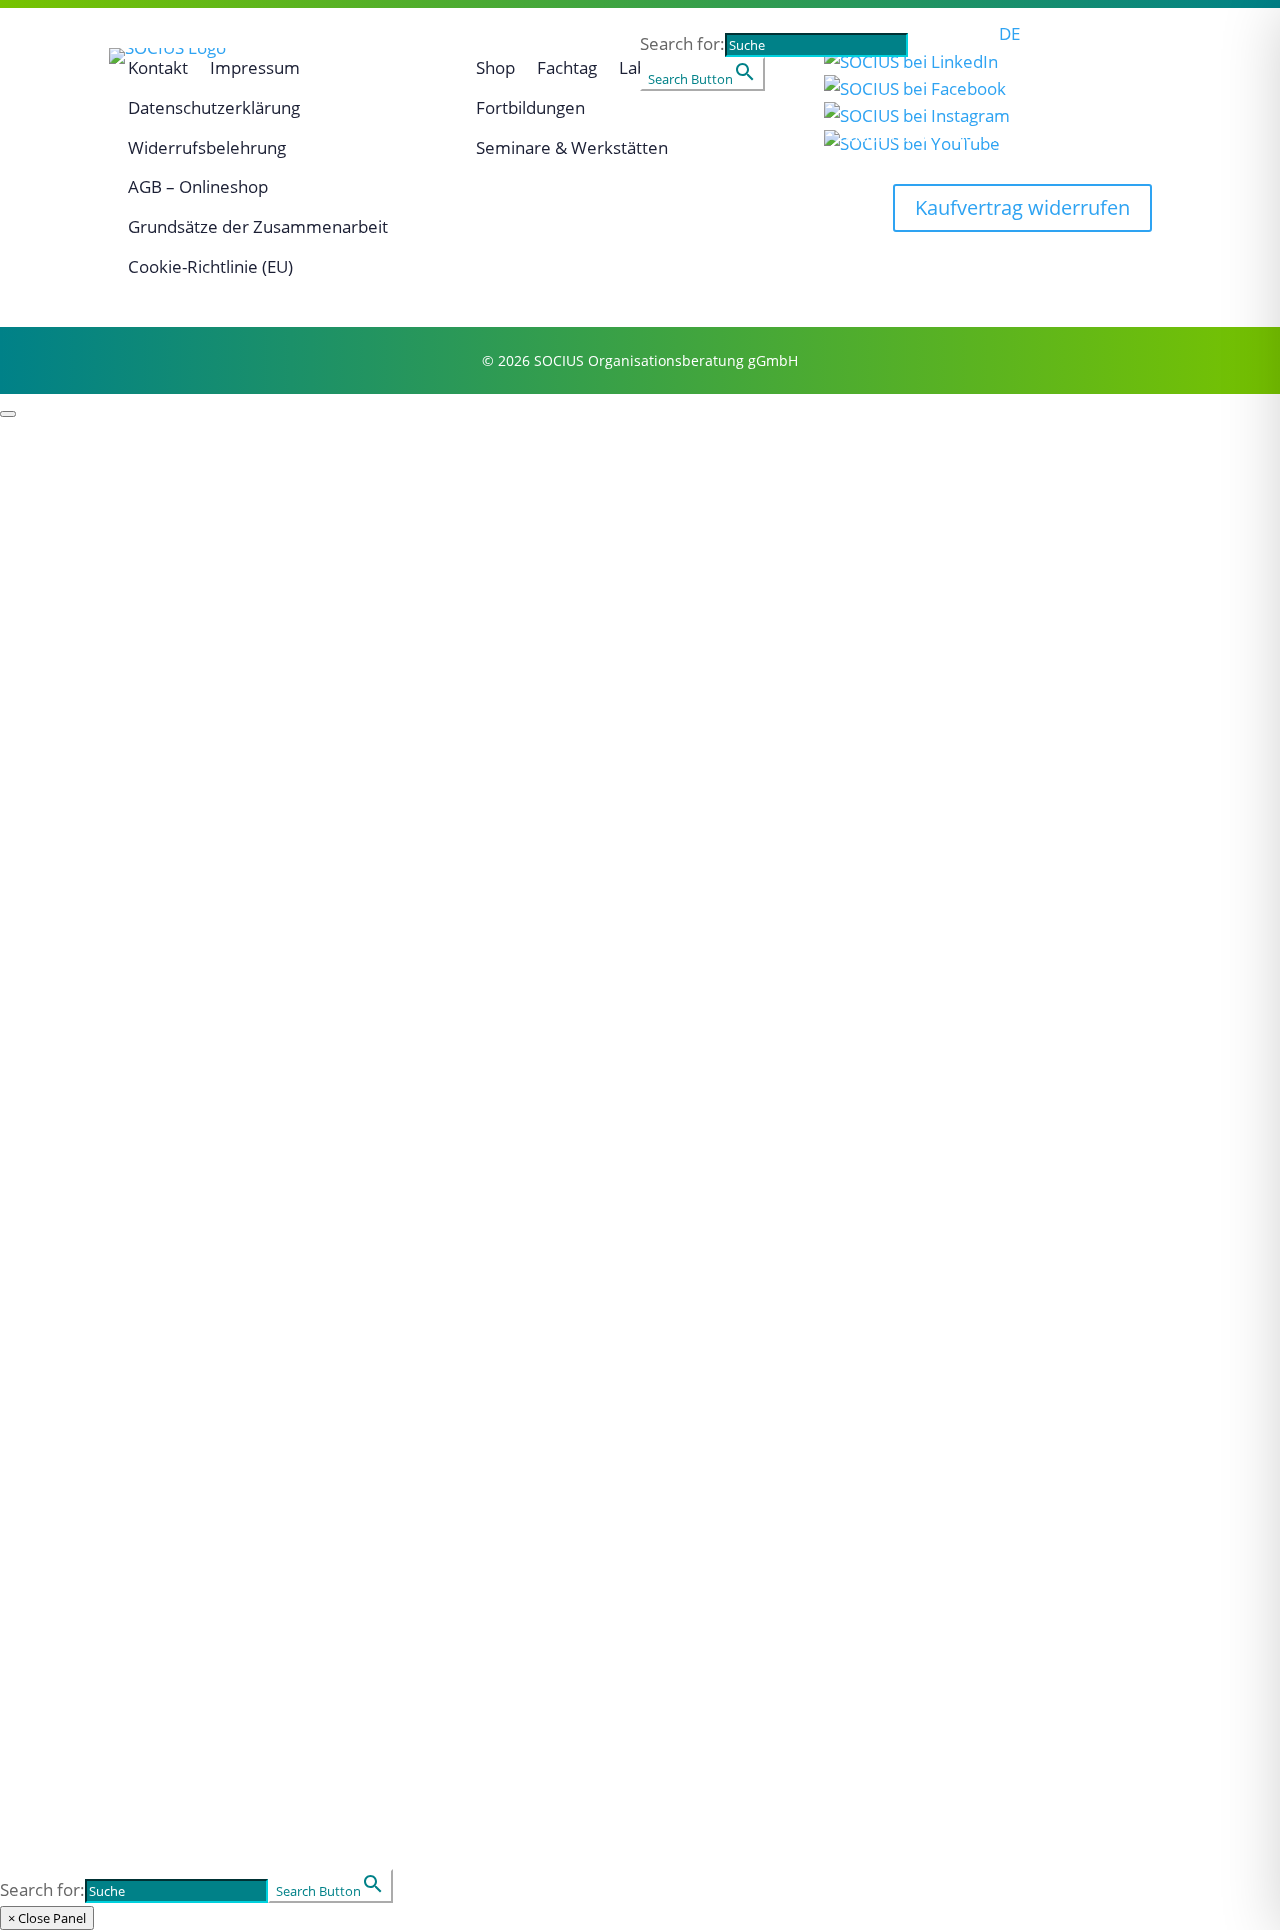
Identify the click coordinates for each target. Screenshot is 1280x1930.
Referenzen (51, 549)
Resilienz (39, 664)
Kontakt (789, 137)
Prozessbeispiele (74, 467)
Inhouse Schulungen (91, 1580)
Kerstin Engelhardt (84, 942)
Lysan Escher (58, 969)
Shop (696, 137)
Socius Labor (885, 137)
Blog (19, 1220)
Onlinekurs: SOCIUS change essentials (169, 1247)
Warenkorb (50, 1694)
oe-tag (28, 1362)
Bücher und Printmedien (111, 1667)
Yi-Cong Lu (47, 1105)
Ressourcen (416, 137)
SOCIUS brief (56, 1274)
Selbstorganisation (83, 609)
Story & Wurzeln (72, 495)
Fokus (210, 137)
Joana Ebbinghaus (80, 915)
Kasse (26, 1722)
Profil (119, 137)
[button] (990, 60)
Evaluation (47, 718)
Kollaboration (60, 745)
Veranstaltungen (568, 137)
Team (303, 137)
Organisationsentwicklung (116, 1498)
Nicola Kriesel (60, 1078)
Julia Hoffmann (67, 996)
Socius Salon (1001, 137)
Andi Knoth (50, 1051)
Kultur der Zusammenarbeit (126, 827)
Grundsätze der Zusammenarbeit (258, 226)
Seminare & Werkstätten (110, 1552)
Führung (38, 637)
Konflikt (34, 1471)
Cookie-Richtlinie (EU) (210, 266)
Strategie (40, 691)
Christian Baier (66, 887)
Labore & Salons (72, 1389)
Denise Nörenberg (82, 1132)
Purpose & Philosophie (101, 522)
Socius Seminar (1127, 137)
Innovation (48, 773)
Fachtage (40, 1335)
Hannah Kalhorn (74, 1023)
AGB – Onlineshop (198, 186)
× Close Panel (47, 1918)
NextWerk (44, 1159)
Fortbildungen (63, 1416)
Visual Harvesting (77, 800)
